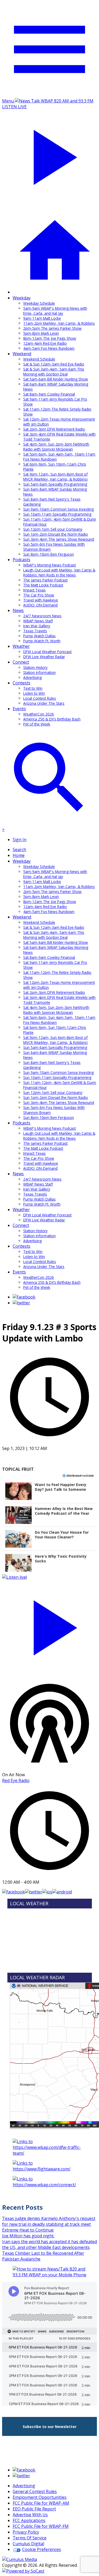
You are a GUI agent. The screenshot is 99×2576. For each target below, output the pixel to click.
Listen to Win (34, 693)
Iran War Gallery (37, 626)
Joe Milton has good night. (28, 2236)
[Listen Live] (49, 1625)
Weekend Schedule (39, 359)
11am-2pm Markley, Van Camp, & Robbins (59, 323)
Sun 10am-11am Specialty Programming (57, 514)
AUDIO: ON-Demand (40, 605)
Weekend (22, 354)
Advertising (32, 677)
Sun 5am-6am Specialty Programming (55, 484)
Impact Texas (34, 590)
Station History (35, 667)
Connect (21, 662)
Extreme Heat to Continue (28, 2230)
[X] (21, 1303)
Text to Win (33, 688)
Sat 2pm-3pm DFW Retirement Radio (54, 429)
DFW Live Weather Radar (44, 657)
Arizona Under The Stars (44, 703)
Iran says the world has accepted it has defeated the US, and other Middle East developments (49, 2244)
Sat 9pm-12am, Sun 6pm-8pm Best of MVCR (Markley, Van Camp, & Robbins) (55, 477)
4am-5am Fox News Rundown (49, 348)
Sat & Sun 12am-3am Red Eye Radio (54, 364)
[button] (49, 1491)
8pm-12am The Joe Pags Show (50, 338)
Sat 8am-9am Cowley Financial (49, 394)
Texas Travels (35, 631)
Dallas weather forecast (50, 1966)
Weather (21, 646)
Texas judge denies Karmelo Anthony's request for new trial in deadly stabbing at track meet (49, 2221)
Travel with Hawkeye (41, 600)
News (18, 610)
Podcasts (22, 560)
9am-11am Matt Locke (42, 318)
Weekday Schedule (39, 303)
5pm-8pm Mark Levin (41, 333)
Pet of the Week (37, 724)
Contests (22, 683)
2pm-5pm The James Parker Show (52, 328)
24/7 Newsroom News (42, 616)
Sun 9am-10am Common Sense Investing (58, 509)
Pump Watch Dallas (39, 636)
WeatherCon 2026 (39, 714)
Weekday (22, 298)
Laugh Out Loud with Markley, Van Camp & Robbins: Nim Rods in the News (59, 573)
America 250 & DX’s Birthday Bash (52, 719)
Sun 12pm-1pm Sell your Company (53, 529)
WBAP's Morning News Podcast (49, 565)
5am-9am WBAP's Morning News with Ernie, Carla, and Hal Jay (55, 311)
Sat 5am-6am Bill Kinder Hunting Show (56, 379)
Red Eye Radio (16, 1780)
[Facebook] (24, 1297)
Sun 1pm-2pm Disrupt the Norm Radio (56, 534)
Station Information (39, 672)
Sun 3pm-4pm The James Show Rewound (59, 539)
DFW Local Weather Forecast (47, 652)
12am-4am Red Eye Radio (45, 343)
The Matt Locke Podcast (43, 585)
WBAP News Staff (38, 621)
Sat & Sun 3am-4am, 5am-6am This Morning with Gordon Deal (54, 372)
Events (19, 709)
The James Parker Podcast (45, 580)
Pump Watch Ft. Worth (42, 641)
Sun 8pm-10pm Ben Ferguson (49, 554)
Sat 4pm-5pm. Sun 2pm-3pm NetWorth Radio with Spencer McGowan (56, 447)
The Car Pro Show (39, 595)
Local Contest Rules (40, 698)
